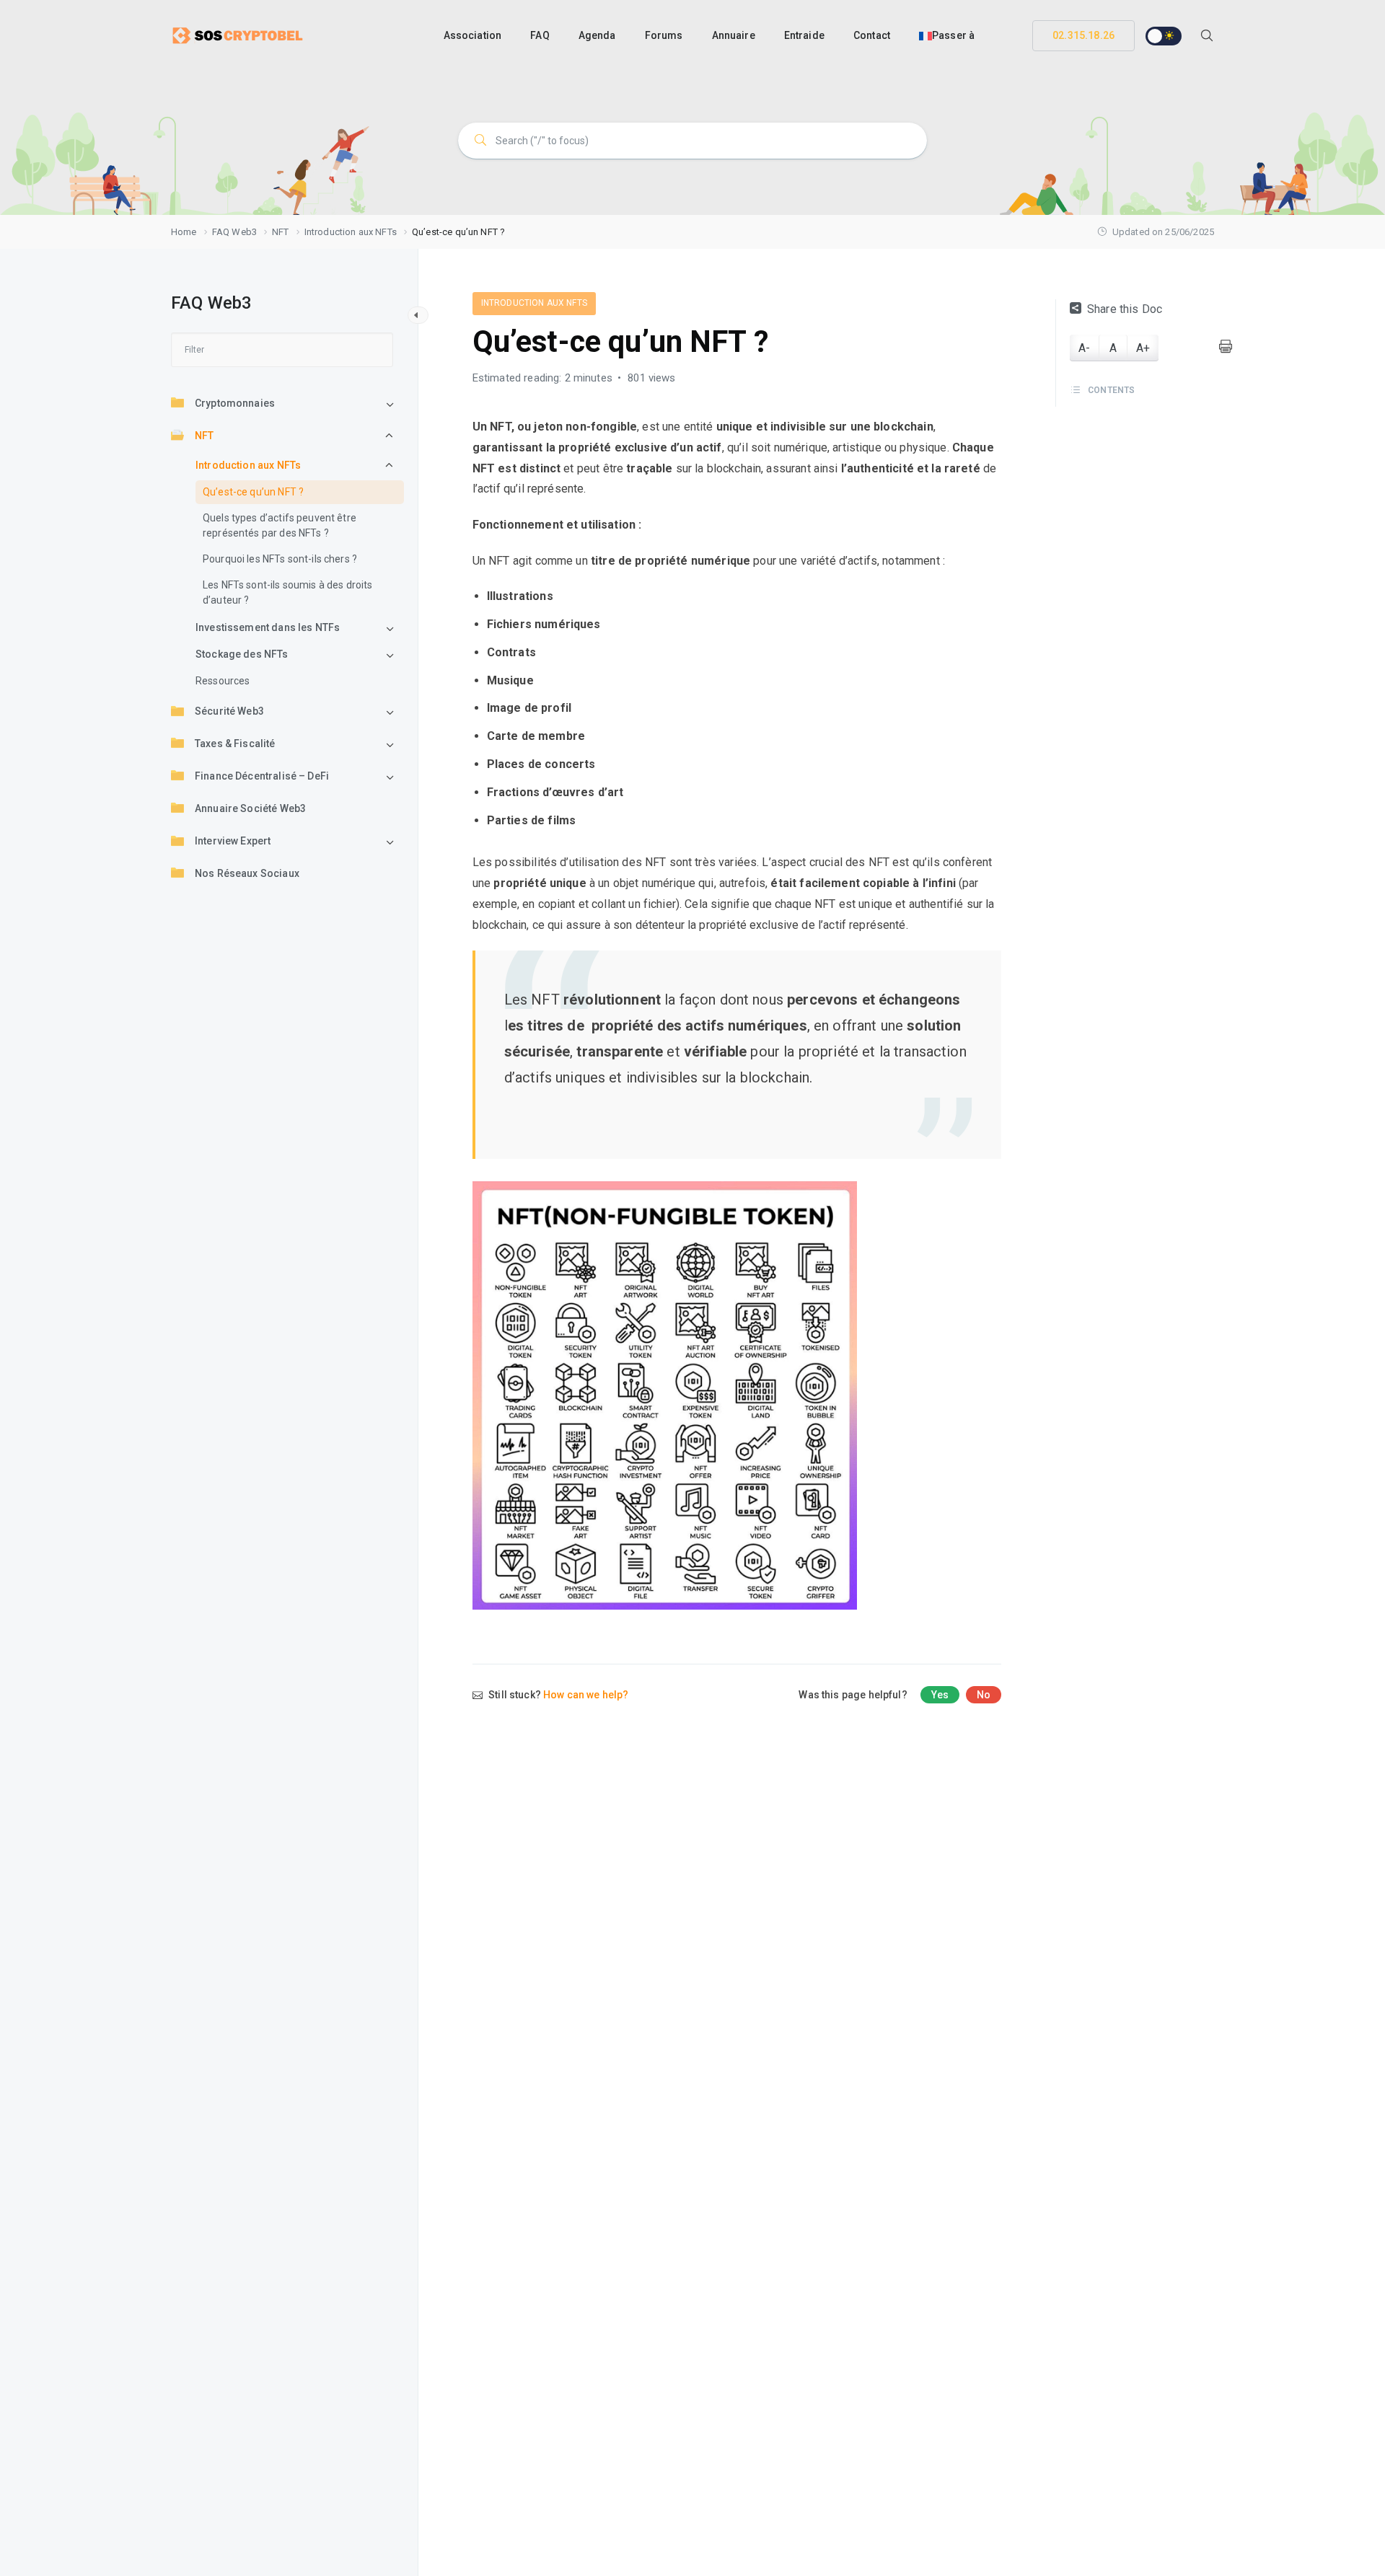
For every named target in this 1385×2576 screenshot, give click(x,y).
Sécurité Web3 (229, 712)
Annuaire (734, 35)
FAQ (540, 35)
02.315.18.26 (1083, 35)
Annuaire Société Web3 (250, 809)
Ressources (223, 682)
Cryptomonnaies (235, 404)
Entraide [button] (804, 35)
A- (1084, 348)
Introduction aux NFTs (248, 466)
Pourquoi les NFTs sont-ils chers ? (280, 560)
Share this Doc (1125, 309)
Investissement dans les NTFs (268, 628)
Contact (872, 35)
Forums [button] (664, 35)
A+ (1143, 348)
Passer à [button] (953, 35)
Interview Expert (233, 842)
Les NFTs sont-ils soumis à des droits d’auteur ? (288, 593)
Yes (940, 1695)
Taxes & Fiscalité (235, 744)
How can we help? (586, 1695)
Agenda (597, 35)
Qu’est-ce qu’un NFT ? (253, 493)
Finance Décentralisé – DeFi (262, 777)
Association (473, 35)
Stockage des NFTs (242, 655)
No (984, 1695)
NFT (204, 436)
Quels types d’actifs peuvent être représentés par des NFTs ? (280, 526)
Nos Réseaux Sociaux (247, 874)
